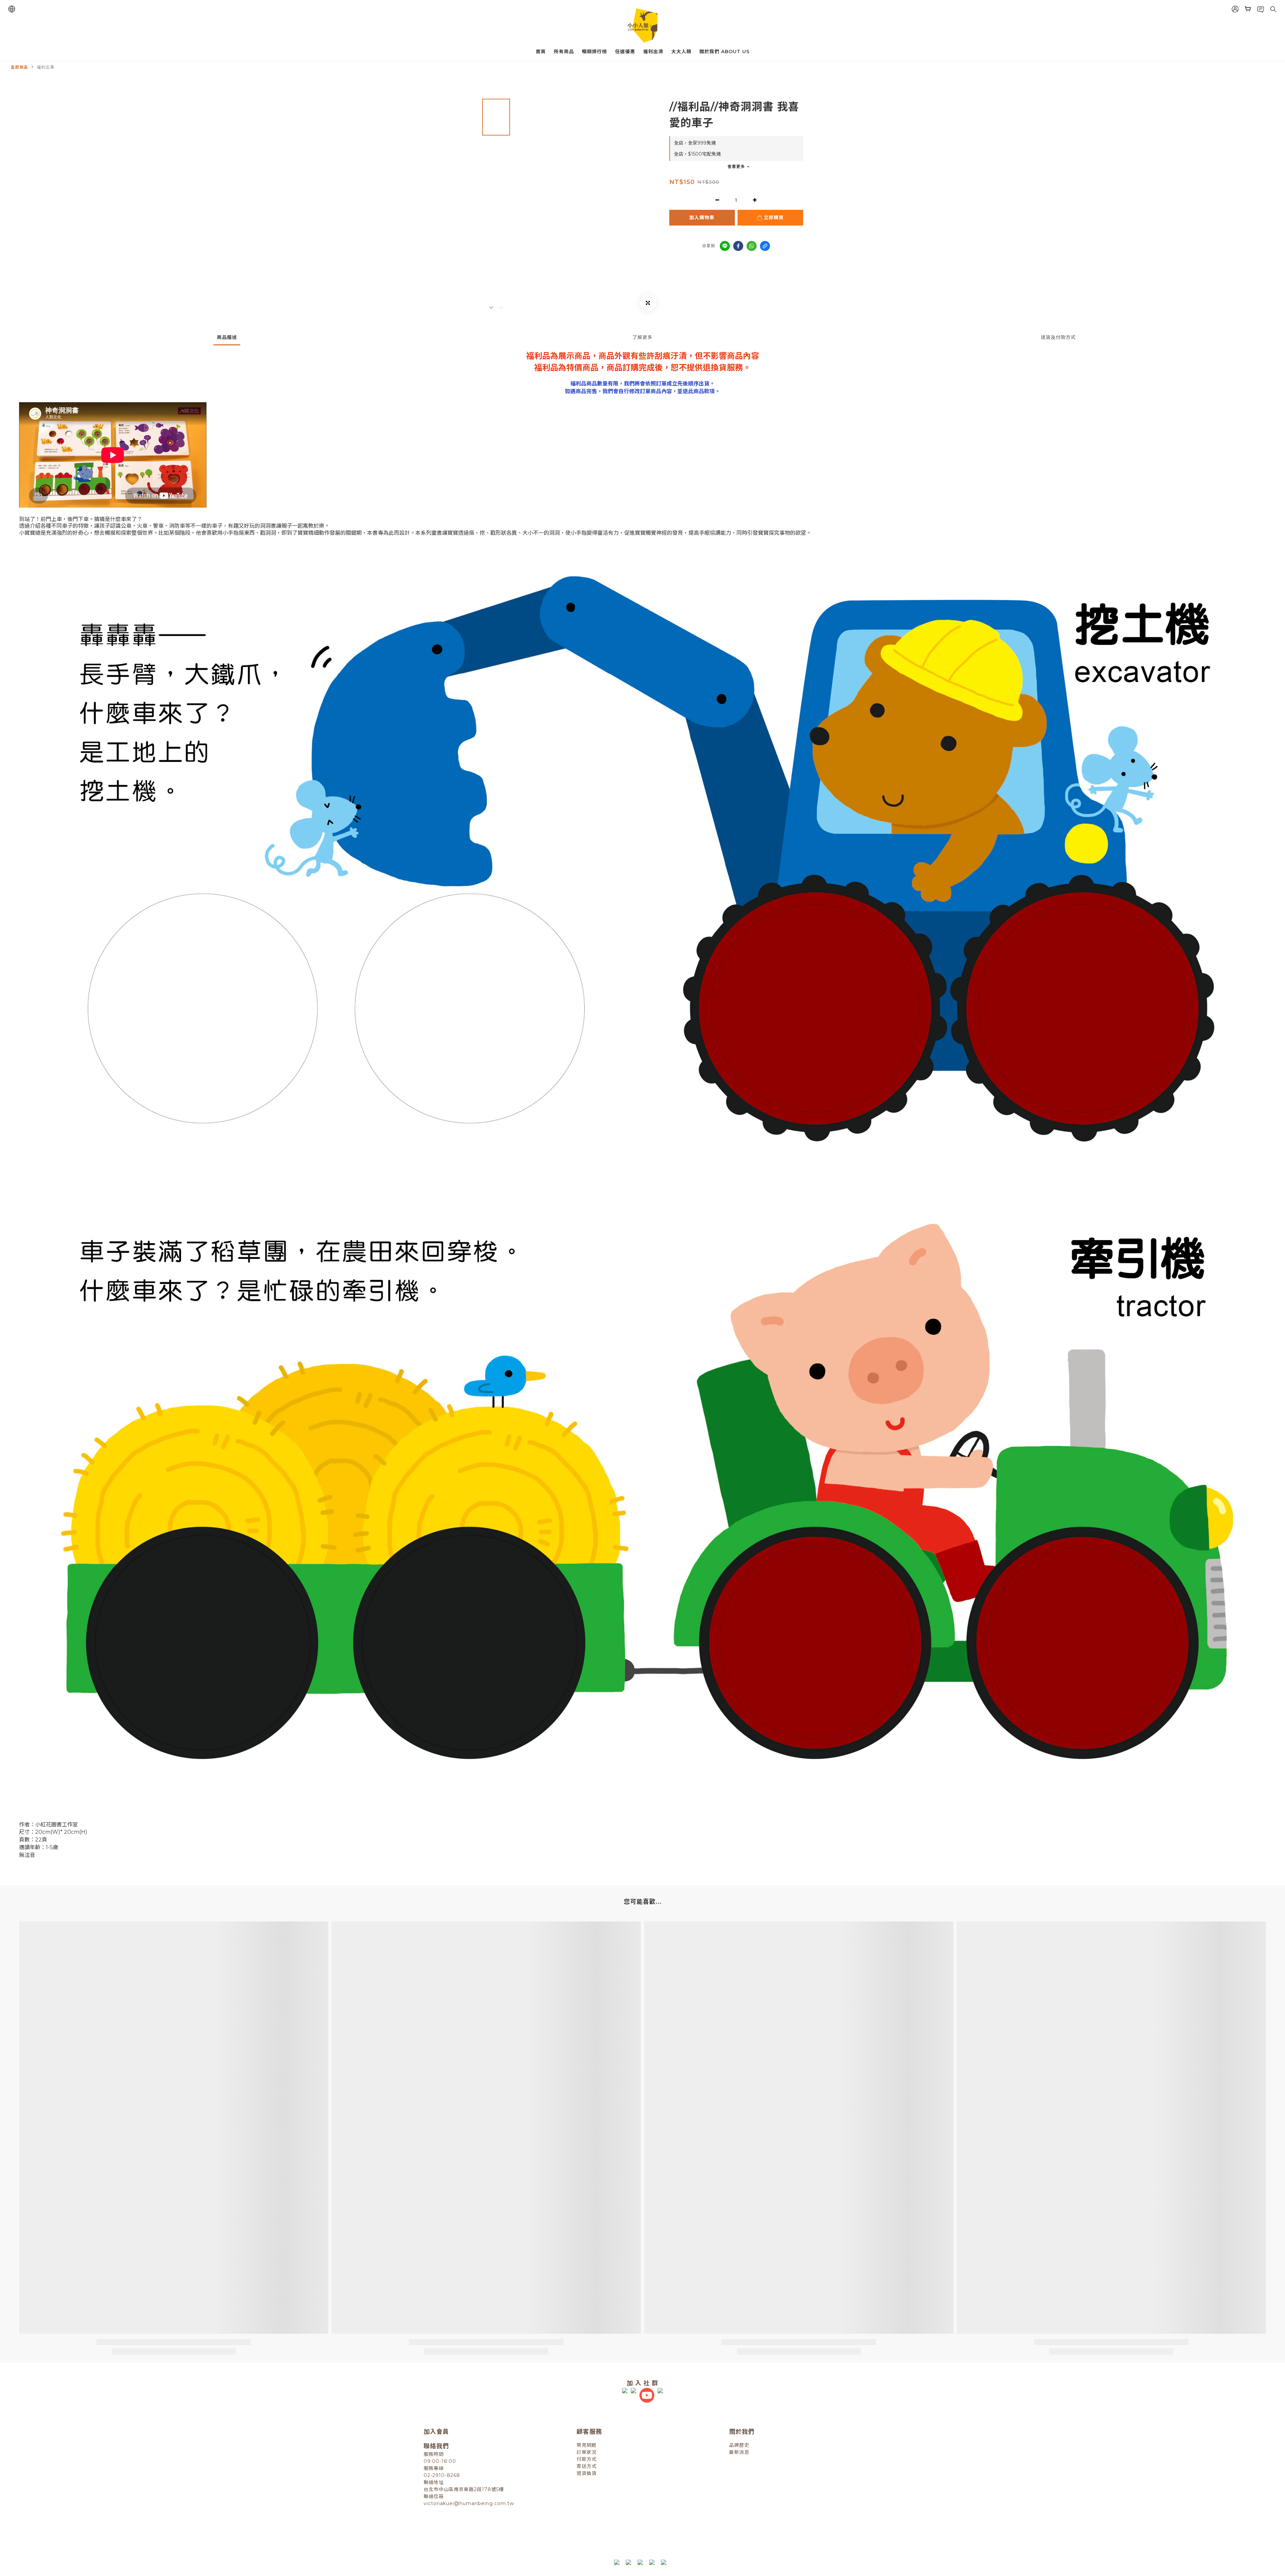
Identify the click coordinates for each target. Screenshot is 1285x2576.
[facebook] (738, 246)
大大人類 (681, 52)
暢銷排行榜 (594, 52)
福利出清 (653, 52)
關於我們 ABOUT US (724, 52)
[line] (725, 246)
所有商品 (564, 52)
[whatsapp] (752, 246)
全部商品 (19, 67)
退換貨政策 (576, 2533)
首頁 (541, 52)
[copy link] (765, 246)
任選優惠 (625, 52)
